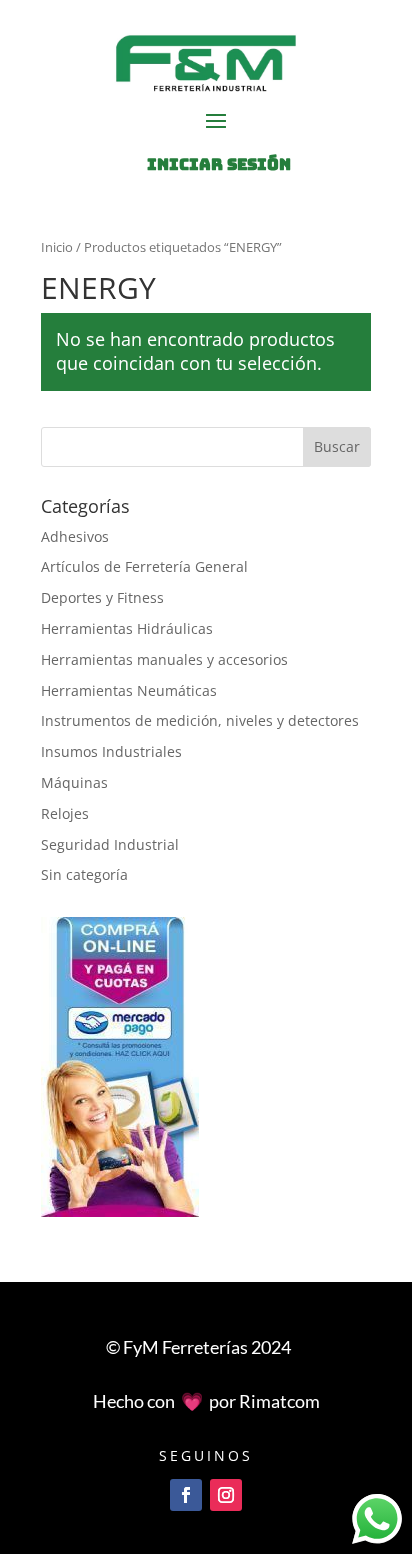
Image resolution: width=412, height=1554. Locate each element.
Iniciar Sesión (219, 164)
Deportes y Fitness (102, 597)
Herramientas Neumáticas (129, 690)
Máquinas (74, 782)
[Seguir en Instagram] (226, 1495)
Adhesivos (75, 536)
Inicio (57, 247)
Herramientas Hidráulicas (127, 628)
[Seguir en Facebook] (186, 1495)
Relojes (65, 813)
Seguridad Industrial (110, 844)
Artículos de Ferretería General (144, 566)
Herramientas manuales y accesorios (164, 659)
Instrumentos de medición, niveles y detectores (200, 720)
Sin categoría (84, 874)
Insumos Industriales (111, 751)
